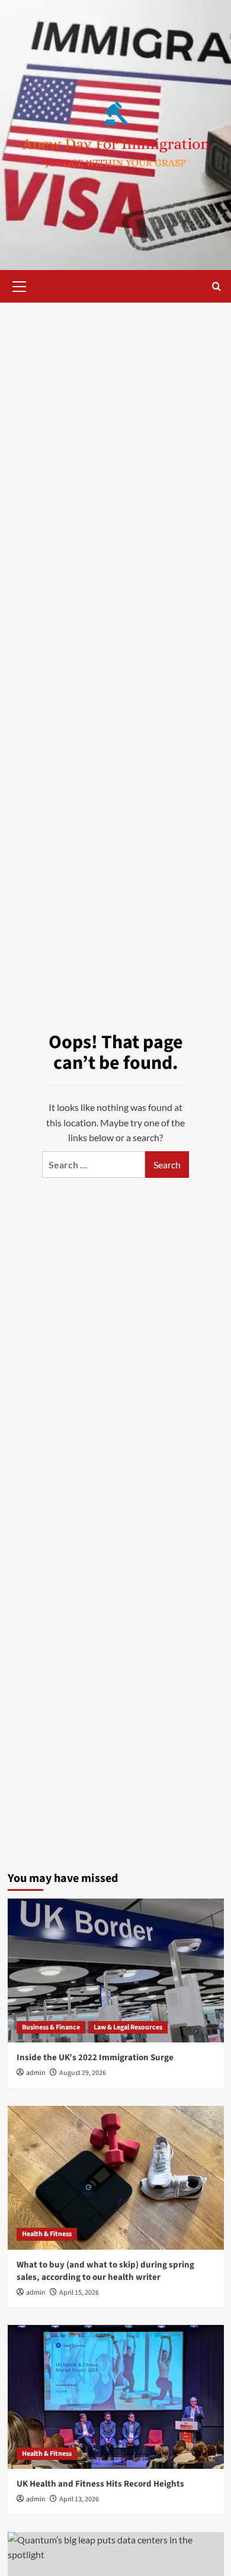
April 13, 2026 (79, 2499)
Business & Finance (51, 2027)
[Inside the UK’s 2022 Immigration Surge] (116, 1970)
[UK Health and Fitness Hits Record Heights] (116, 2397)
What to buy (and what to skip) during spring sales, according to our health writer (105, 2271)
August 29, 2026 (83, 2073)
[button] (20, 285)
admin (36, 2073)
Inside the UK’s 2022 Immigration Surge (95, 2058)
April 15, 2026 (79, 2293)
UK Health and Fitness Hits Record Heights (100, 2484)
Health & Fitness (47, 2234)
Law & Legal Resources (128, 2027)
